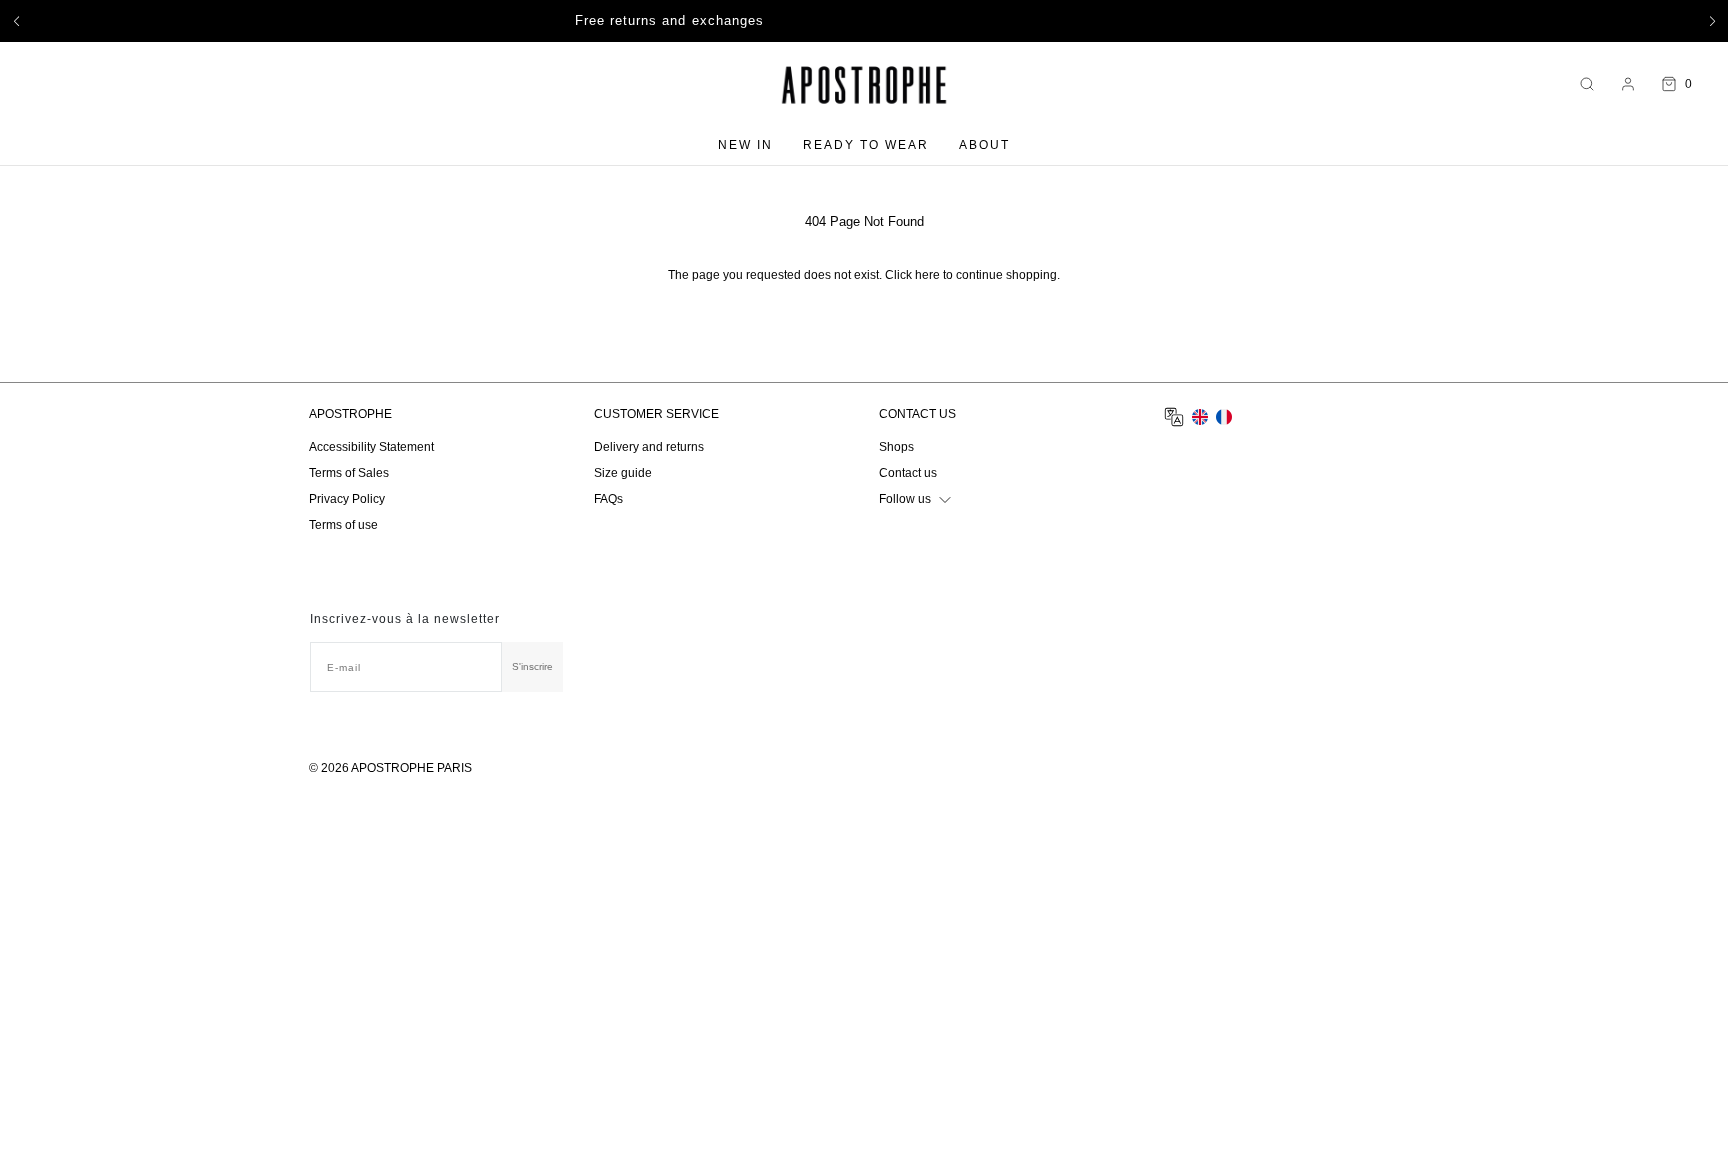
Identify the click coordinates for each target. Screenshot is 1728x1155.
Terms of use (343, 525)
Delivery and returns (649, 447)
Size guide (623, 473)
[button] (16, 21)
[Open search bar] (1587, 84)
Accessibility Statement (371, 447)
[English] (1200, 417)
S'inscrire (532, 666)
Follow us (905, 499)
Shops (896, 447)
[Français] (1224, 417)
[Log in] (1628, 84)
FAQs (608, 499)
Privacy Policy (347, 499)
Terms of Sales (349, 473)
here (927, 275)
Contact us (908, 473)
